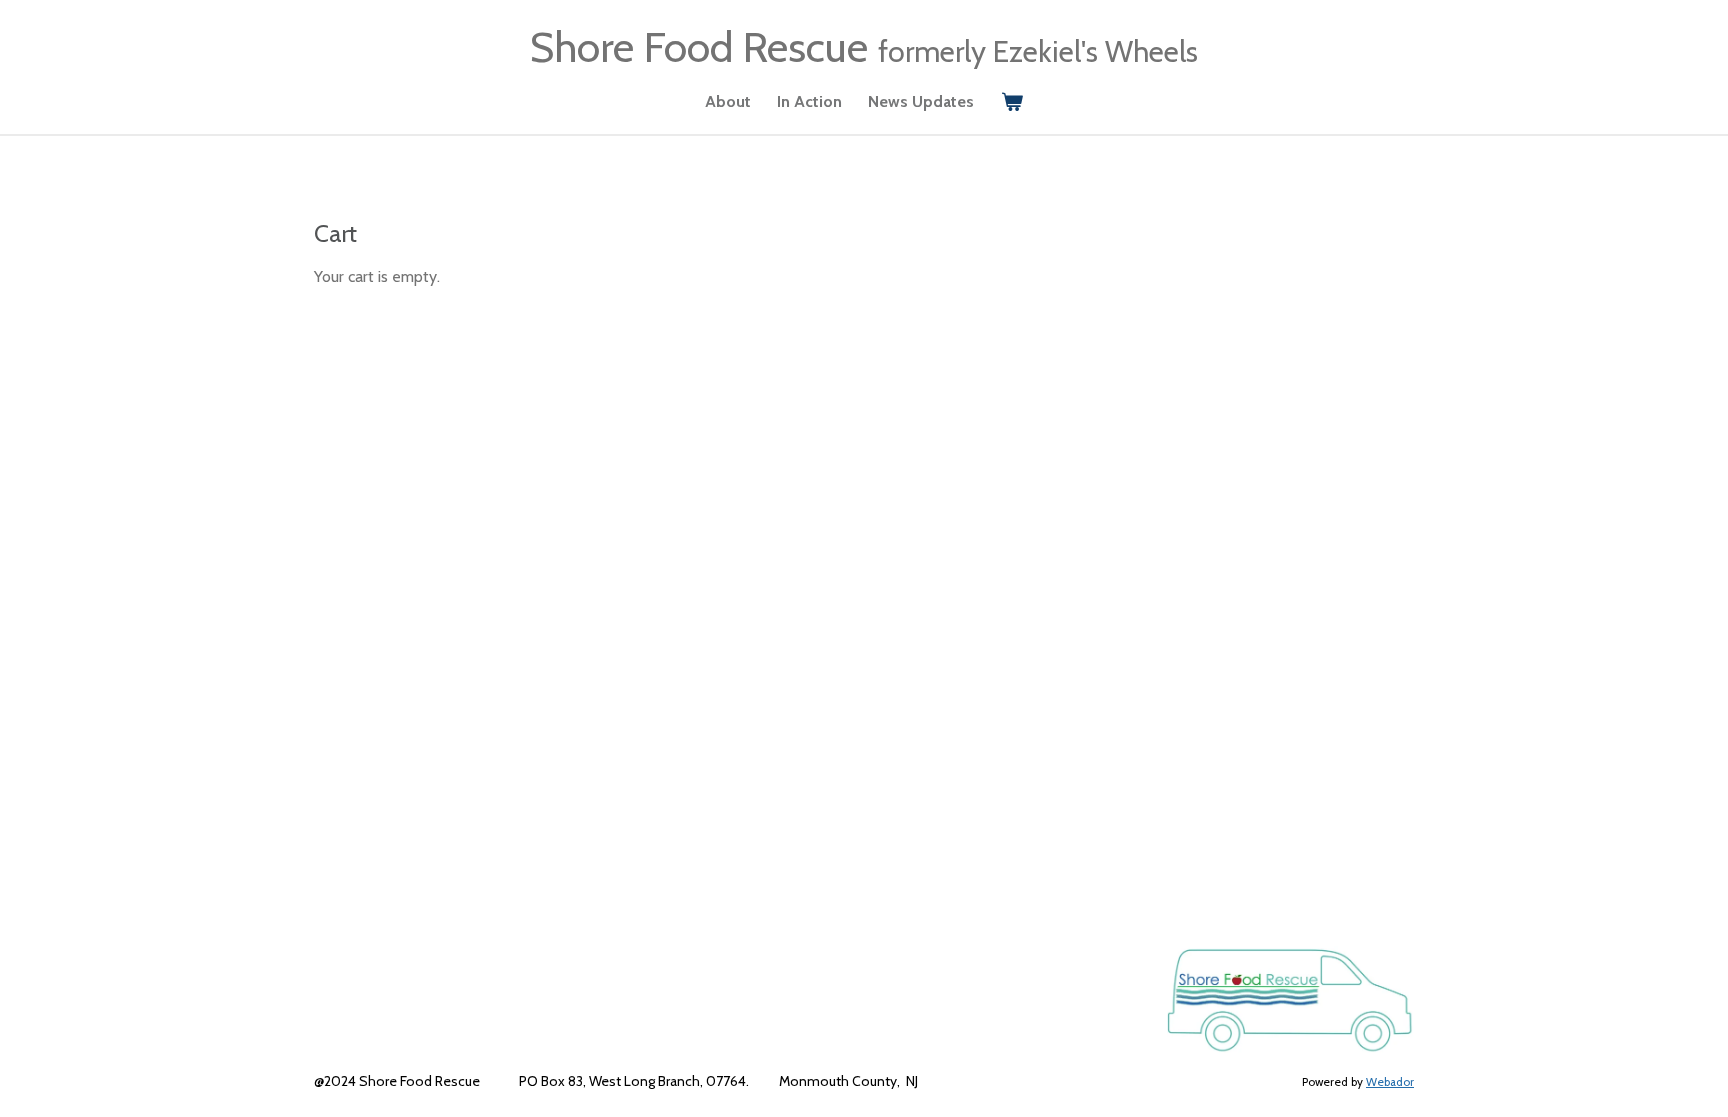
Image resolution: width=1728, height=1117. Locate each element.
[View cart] (1011, 102)
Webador (1390, 1082)
